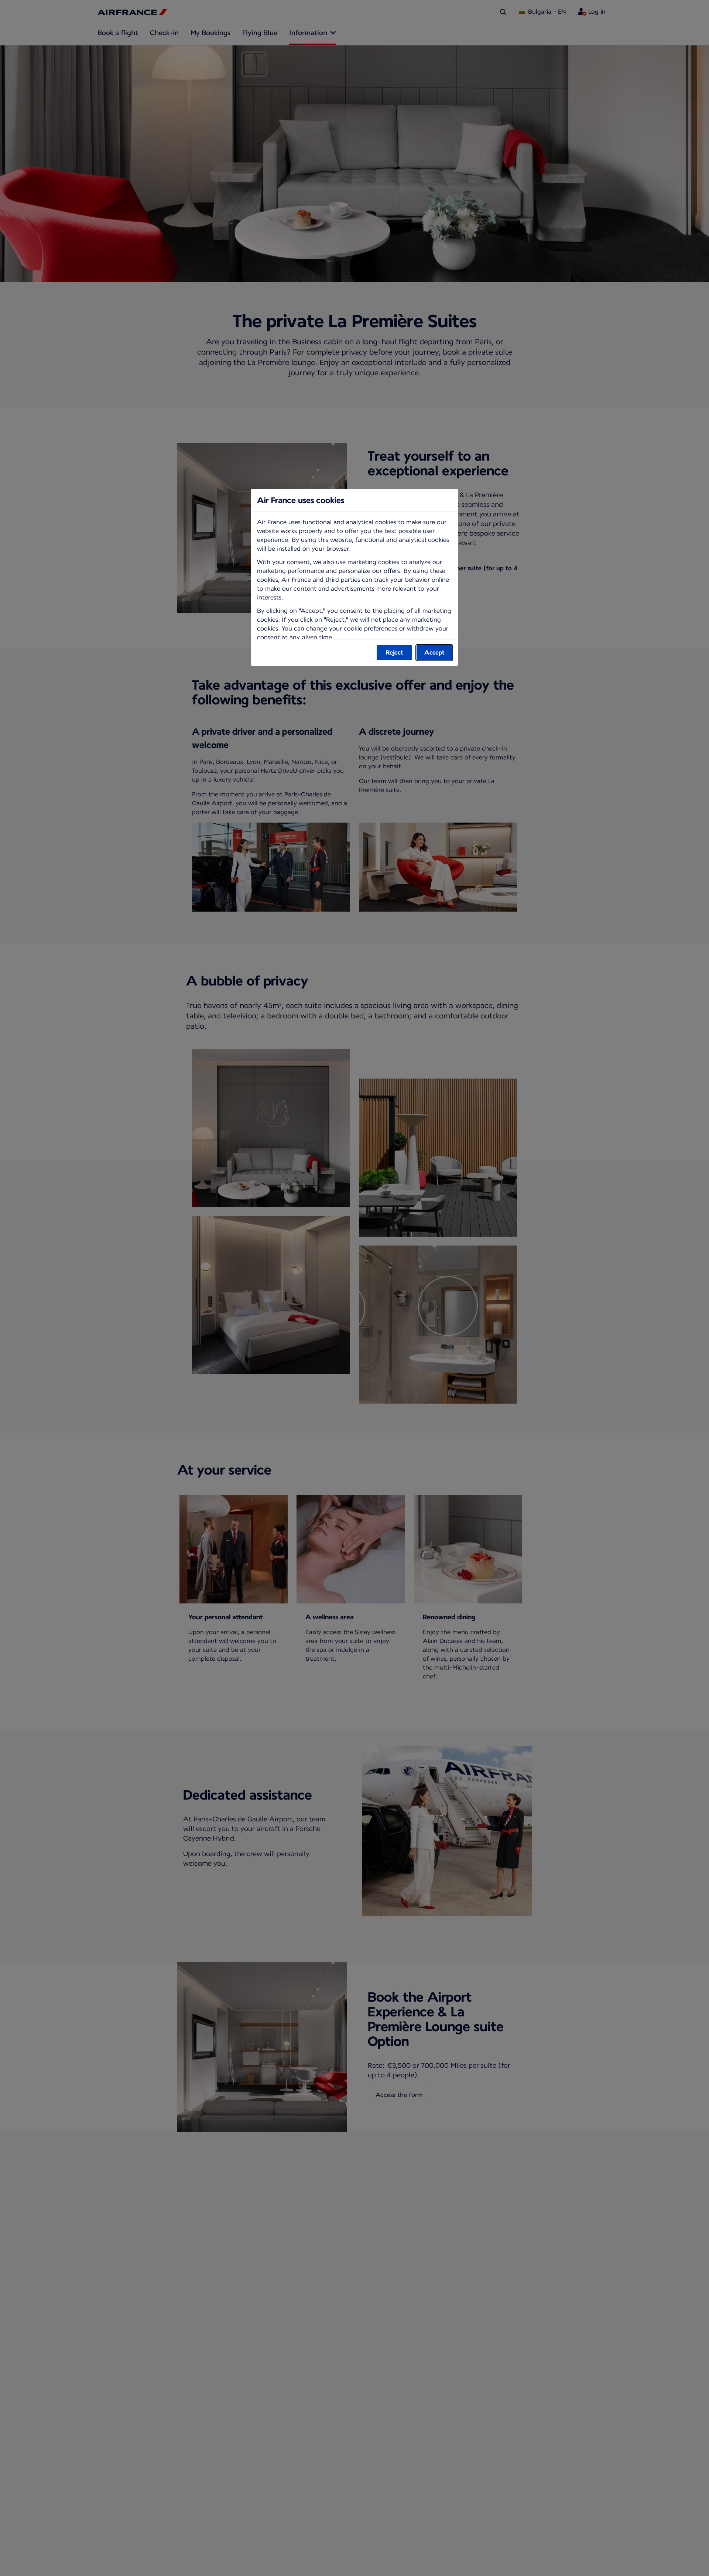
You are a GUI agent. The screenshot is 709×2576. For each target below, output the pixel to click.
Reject (395, 652)
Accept (434, 652)
